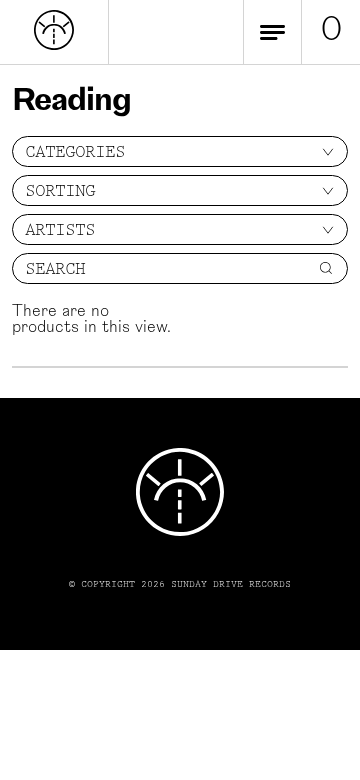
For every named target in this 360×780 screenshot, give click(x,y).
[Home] (54, 46)
